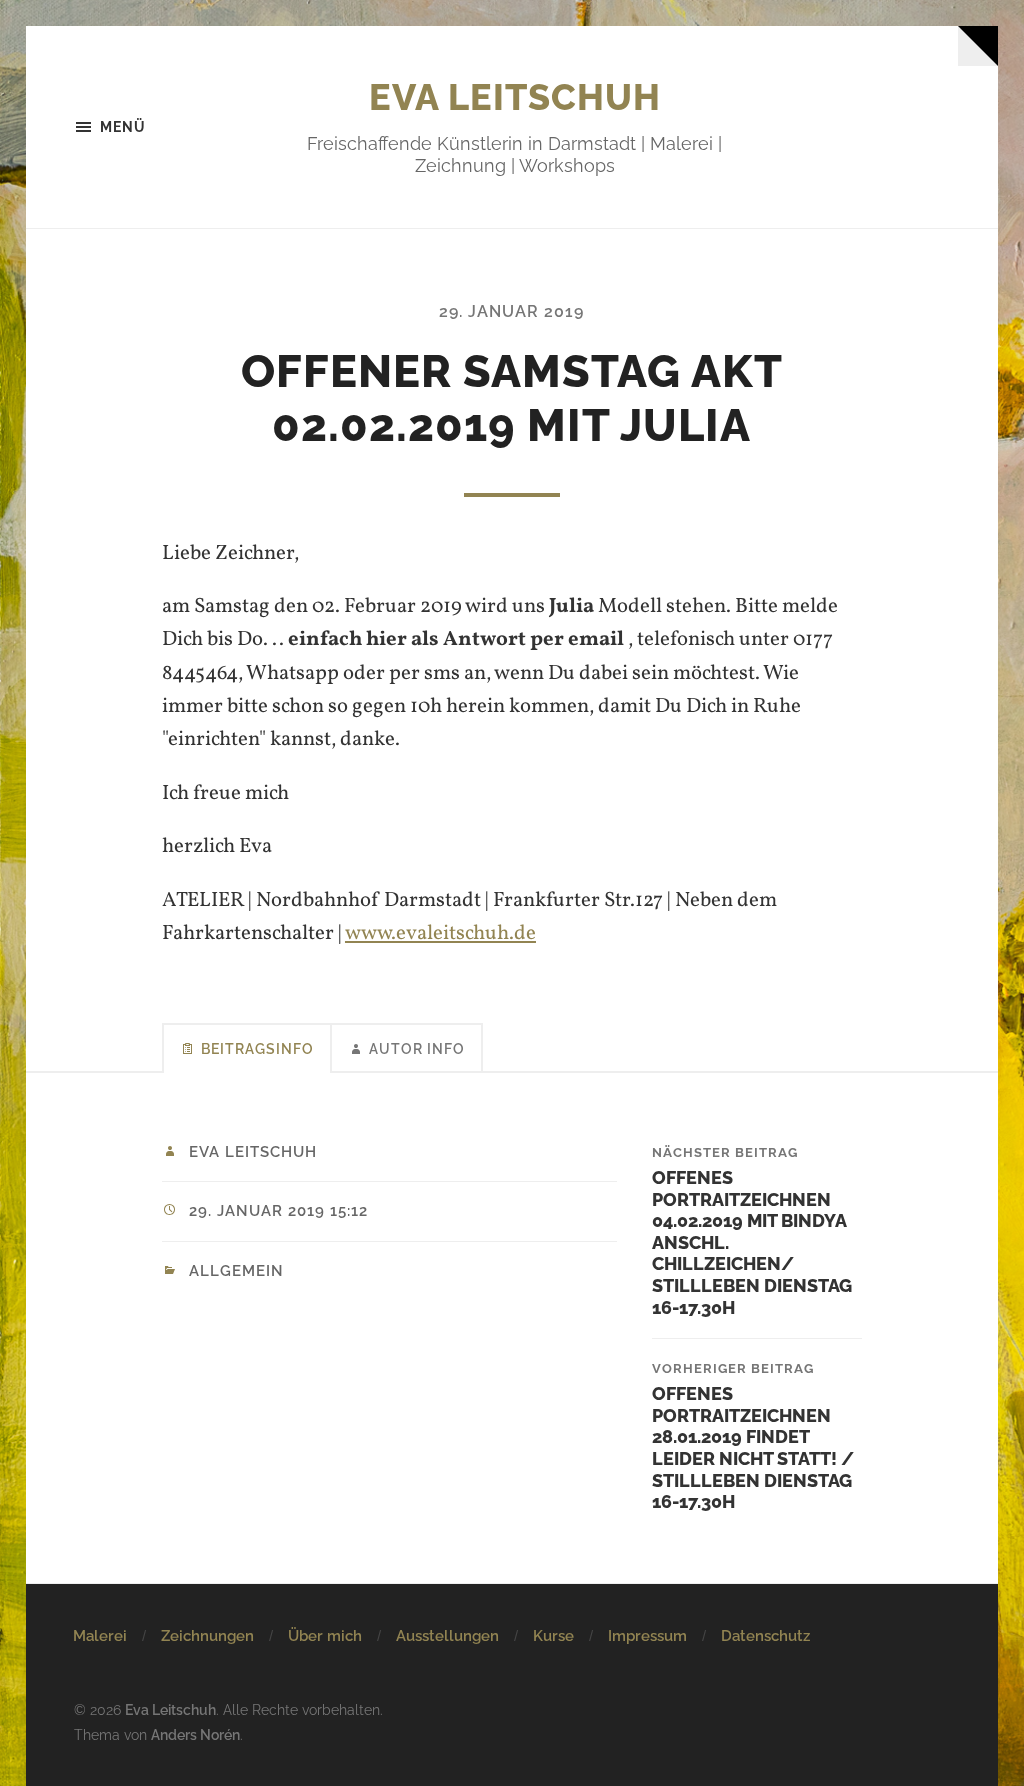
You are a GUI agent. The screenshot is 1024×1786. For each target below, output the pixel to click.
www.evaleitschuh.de (440, 933)
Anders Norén (195, 1734)
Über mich (325, 1636)
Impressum (647, 1636)
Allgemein (236, 1271)
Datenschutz (765, 1636)
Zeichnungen (207, 1636)
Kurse (553, 1636)
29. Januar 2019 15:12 (278, 1211)
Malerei (100, 1636)
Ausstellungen (447, 1636)
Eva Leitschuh (515, 97)
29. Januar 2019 (511, 311)
